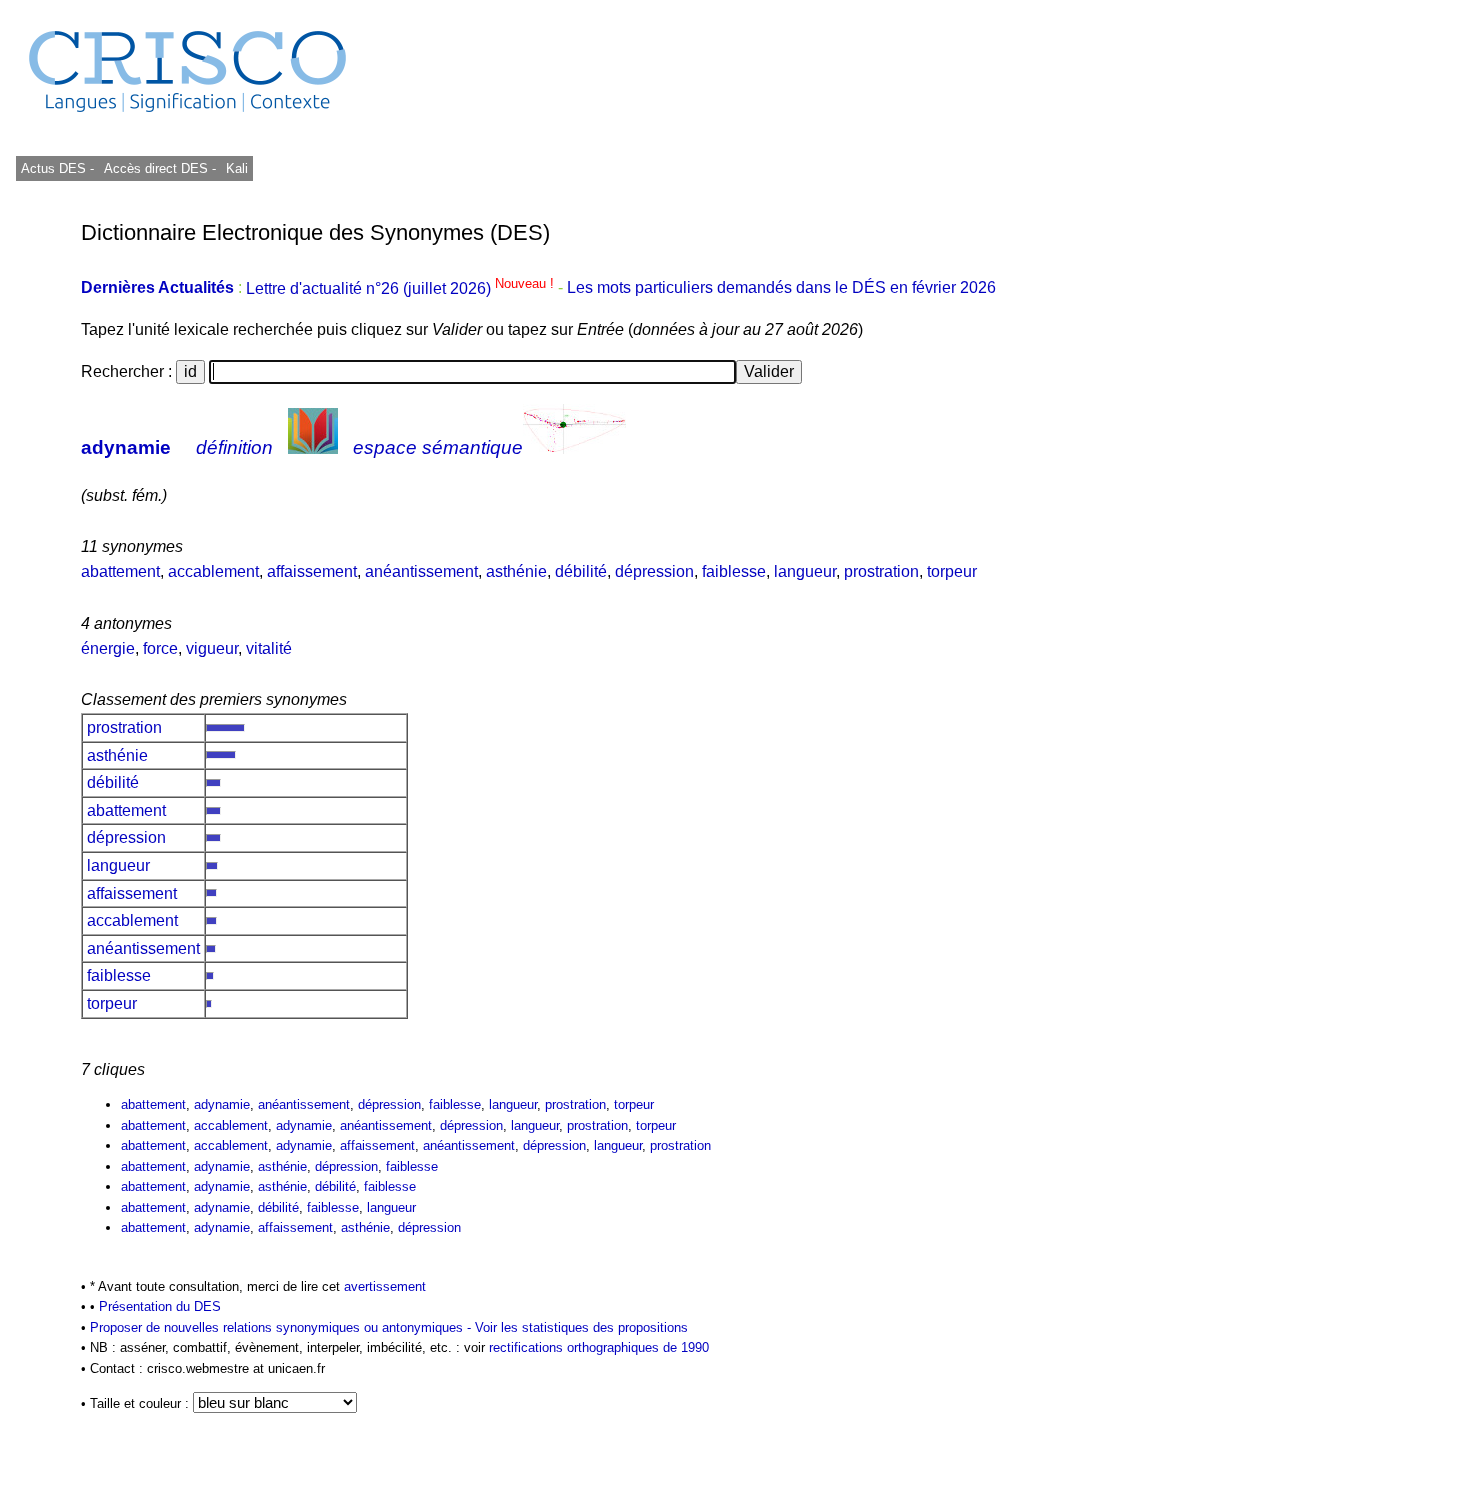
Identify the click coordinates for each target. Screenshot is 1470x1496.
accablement (213, 571)
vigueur (212, 648)
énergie (108, 648)
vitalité (269, 648)
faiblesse (734, 571)
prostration (881, 571)
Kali (237, 168)
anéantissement (421, 571)
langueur (805, 571)
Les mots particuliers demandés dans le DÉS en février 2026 (781, 288)
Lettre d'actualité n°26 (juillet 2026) (402, 288)
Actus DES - (57, 168)
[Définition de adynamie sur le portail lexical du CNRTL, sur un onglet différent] (313, 447)
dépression (654, 571)
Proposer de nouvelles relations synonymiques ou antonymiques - (282, 1327)
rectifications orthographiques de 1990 (599, 1347)
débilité (581, 571)
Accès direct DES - (160, 168)
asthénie (516, 571)
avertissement (385, 1286)
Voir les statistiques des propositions (581, 1327)
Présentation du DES (160, 1306)
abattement (120, 571)
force (160, 648)
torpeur (952, 571)
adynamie (126, 447)
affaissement (312, 571)
